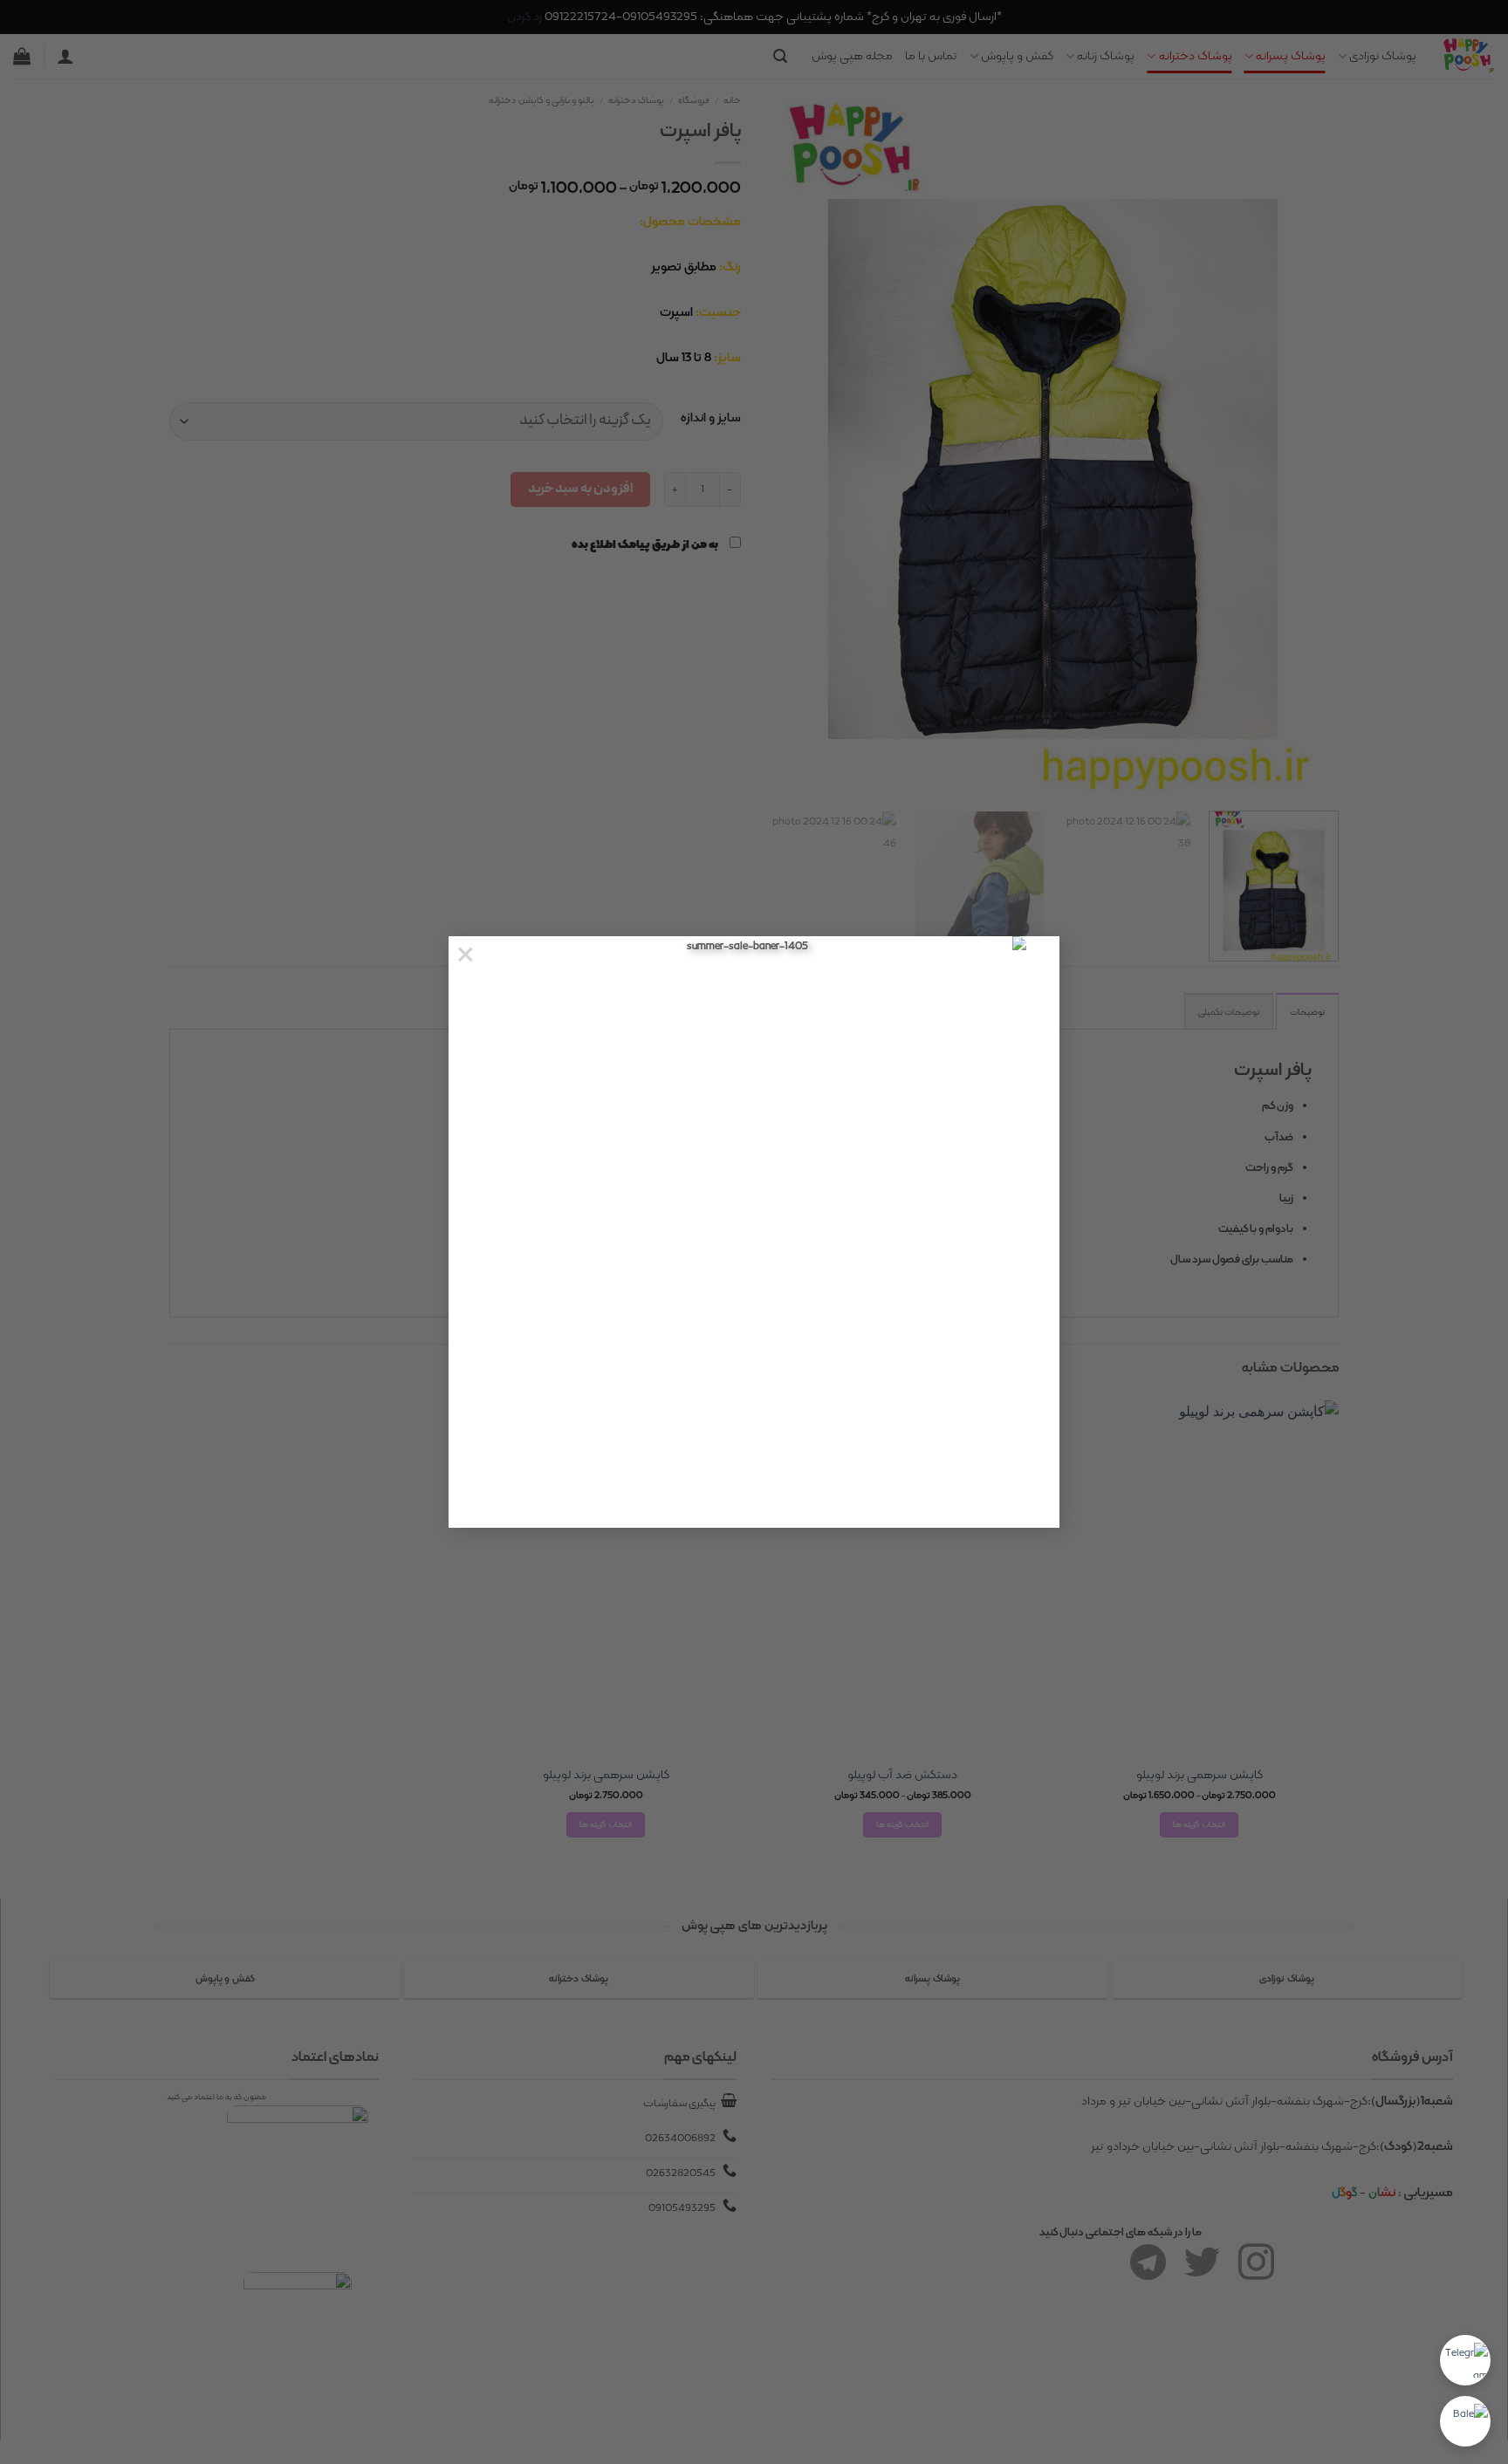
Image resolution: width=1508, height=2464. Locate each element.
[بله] (1465, 2421)
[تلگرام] (1465, 2360)
